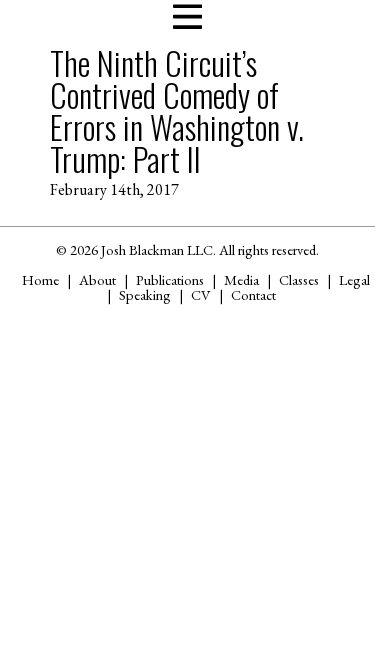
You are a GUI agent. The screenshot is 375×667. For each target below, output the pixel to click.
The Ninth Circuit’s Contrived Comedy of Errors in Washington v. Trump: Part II (177, 110)
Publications (170, 279)
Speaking (145, 294)
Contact (253, 294)
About (97, 279)
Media (241, 279)
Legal (354, 279)
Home (40, 279)
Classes (299, 279)
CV (201, 294)
